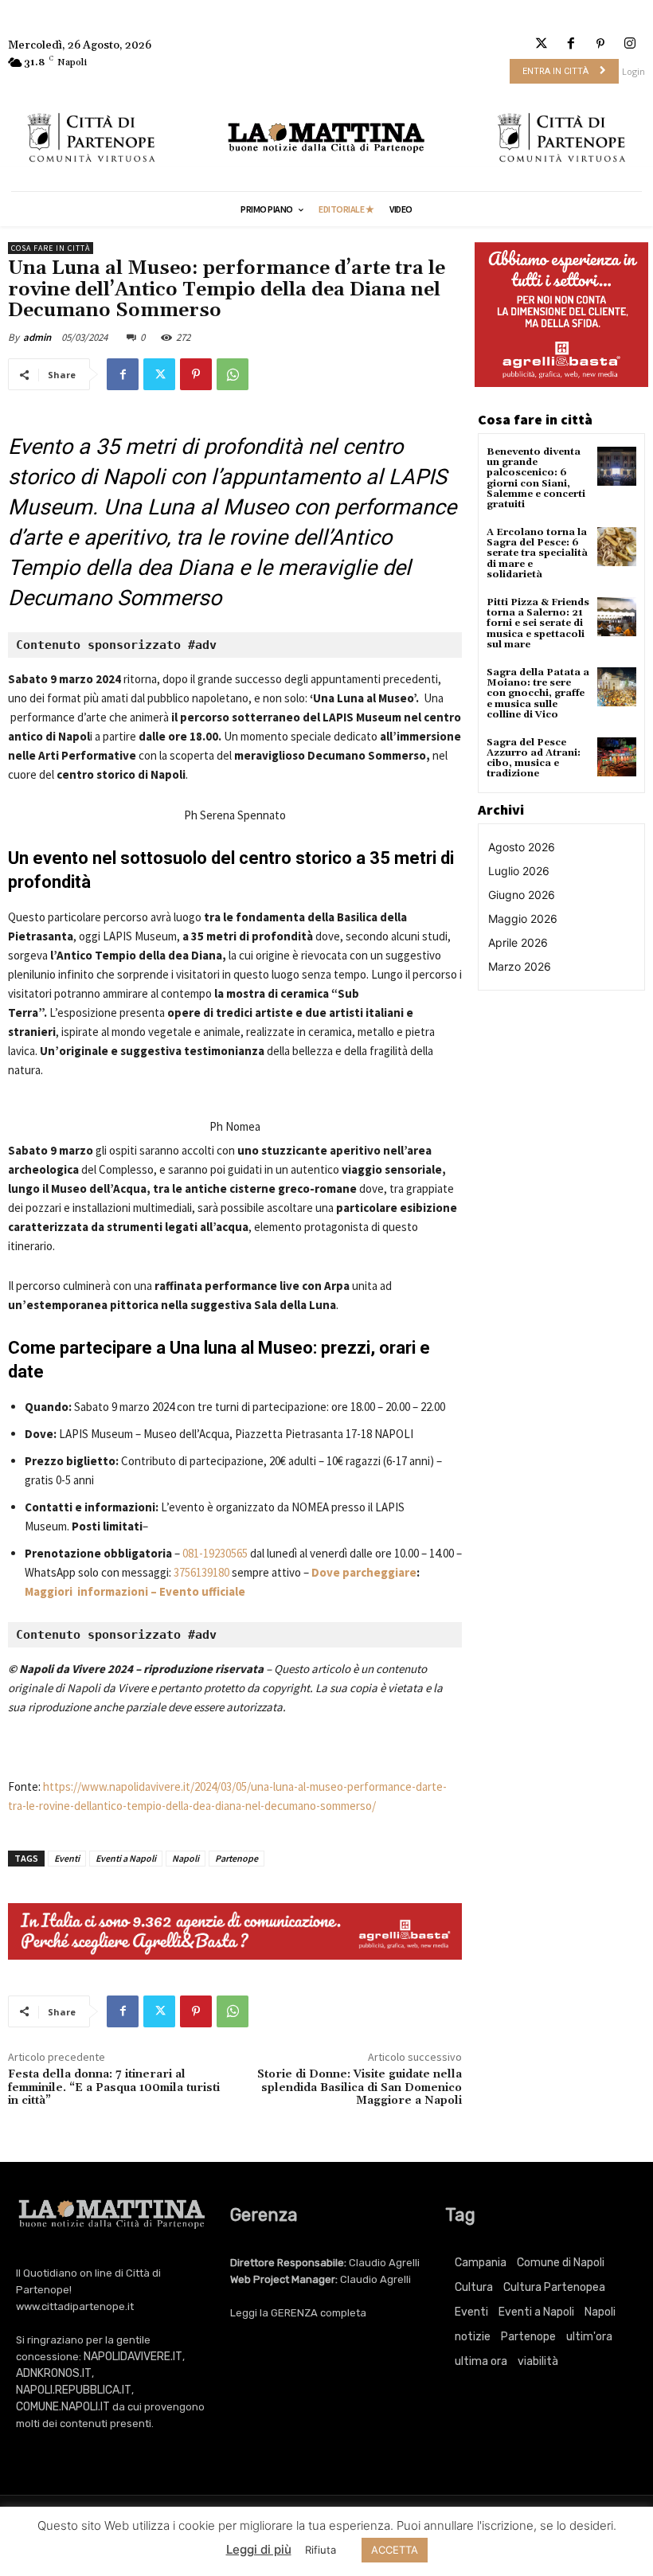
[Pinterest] (601, 44)
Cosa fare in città (51, 248)
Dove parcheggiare (364, 1572)
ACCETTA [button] (395, 2550)
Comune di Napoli (561, 2263)
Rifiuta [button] (321, 2550)
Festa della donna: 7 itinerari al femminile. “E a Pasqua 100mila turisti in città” (114, 2088)
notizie (473, 2337)
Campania (481, 2263)
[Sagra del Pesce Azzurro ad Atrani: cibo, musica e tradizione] (617, 757)
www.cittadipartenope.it (75, 2306)
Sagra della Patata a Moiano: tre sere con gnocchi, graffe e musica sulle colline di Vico (538, 694)
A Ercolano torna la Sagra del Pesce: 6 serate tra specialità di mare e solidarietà (537, 553)
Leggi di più (259, 2549)
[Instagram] (630, 44)
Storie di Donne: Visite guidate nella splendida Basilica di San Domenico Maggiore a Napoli (360, 2088)
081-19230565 (215, 1553)
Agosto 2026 (522, 847)
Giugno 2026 (522, 895)
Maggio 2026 (523, 919)
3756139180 (201, 1572)
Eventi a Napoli (126, 1858)
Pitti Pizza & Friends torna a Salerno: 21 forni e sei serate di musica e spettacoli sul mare (538, 623)
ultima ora (481, 2361)
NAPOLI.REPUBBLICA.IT (74, 2390)
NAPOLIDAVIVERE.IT (133, 2357)
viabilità (538, 2361)
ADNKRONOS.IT (54, 2373)
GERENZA (294, 2313)
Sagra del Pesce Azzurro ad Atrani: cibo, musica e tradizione (534, 758)
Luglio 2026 (519, 871)
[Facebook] (571, 44)
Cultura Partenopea (554, 2287)
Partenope (237, 1858)
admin (37, 337)
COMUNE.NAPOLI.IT (63, 2407)
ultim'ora (589, 2337)
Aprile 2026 (518, 942)
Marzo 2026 (520, 966)
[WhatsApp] (233, 374)
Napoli (186, 1858)
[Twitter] (541, 44)
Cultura (474, 2287)
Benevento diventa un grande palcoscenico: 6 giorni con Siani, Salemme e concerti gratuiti (536, 478)
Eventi (67, 1858)
